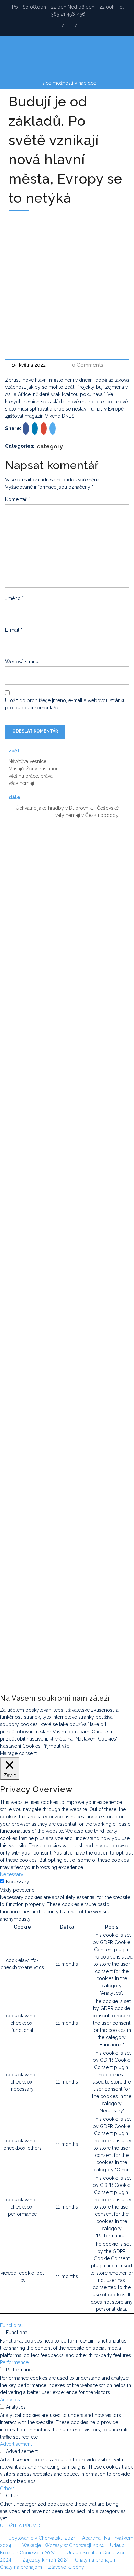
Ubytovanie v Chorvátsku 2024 (42, 2538)
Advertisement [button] (16, 2444)
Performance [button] (14, 2362)
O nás (14, 1232)
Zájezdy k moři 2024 (46, 2560)
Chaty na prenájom (21, 2567)
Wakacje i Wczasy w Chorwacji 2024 (63, 2545)
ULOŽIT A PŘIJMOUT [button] (23, 2526)
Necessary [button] (12, 1874)
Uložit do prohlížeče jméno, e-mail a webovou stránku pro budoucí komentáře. (65, 704)
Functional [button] (12, 2325)
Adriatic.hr (15, 859)
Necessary (18, 1882)
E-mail (14, 630)
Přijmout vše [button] (56, 1746)
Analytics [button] (10, 2400)
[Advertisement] (67, 285)
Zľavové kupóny (66, 2567)
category (50, 446)
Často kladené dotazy (17, 1180)
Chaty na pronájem (96, 2560)
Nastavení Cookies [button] (20, 1746)
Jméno (14, 598)
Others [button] (7, 2489)
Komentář (18, 499)
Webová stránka (23, 662)
